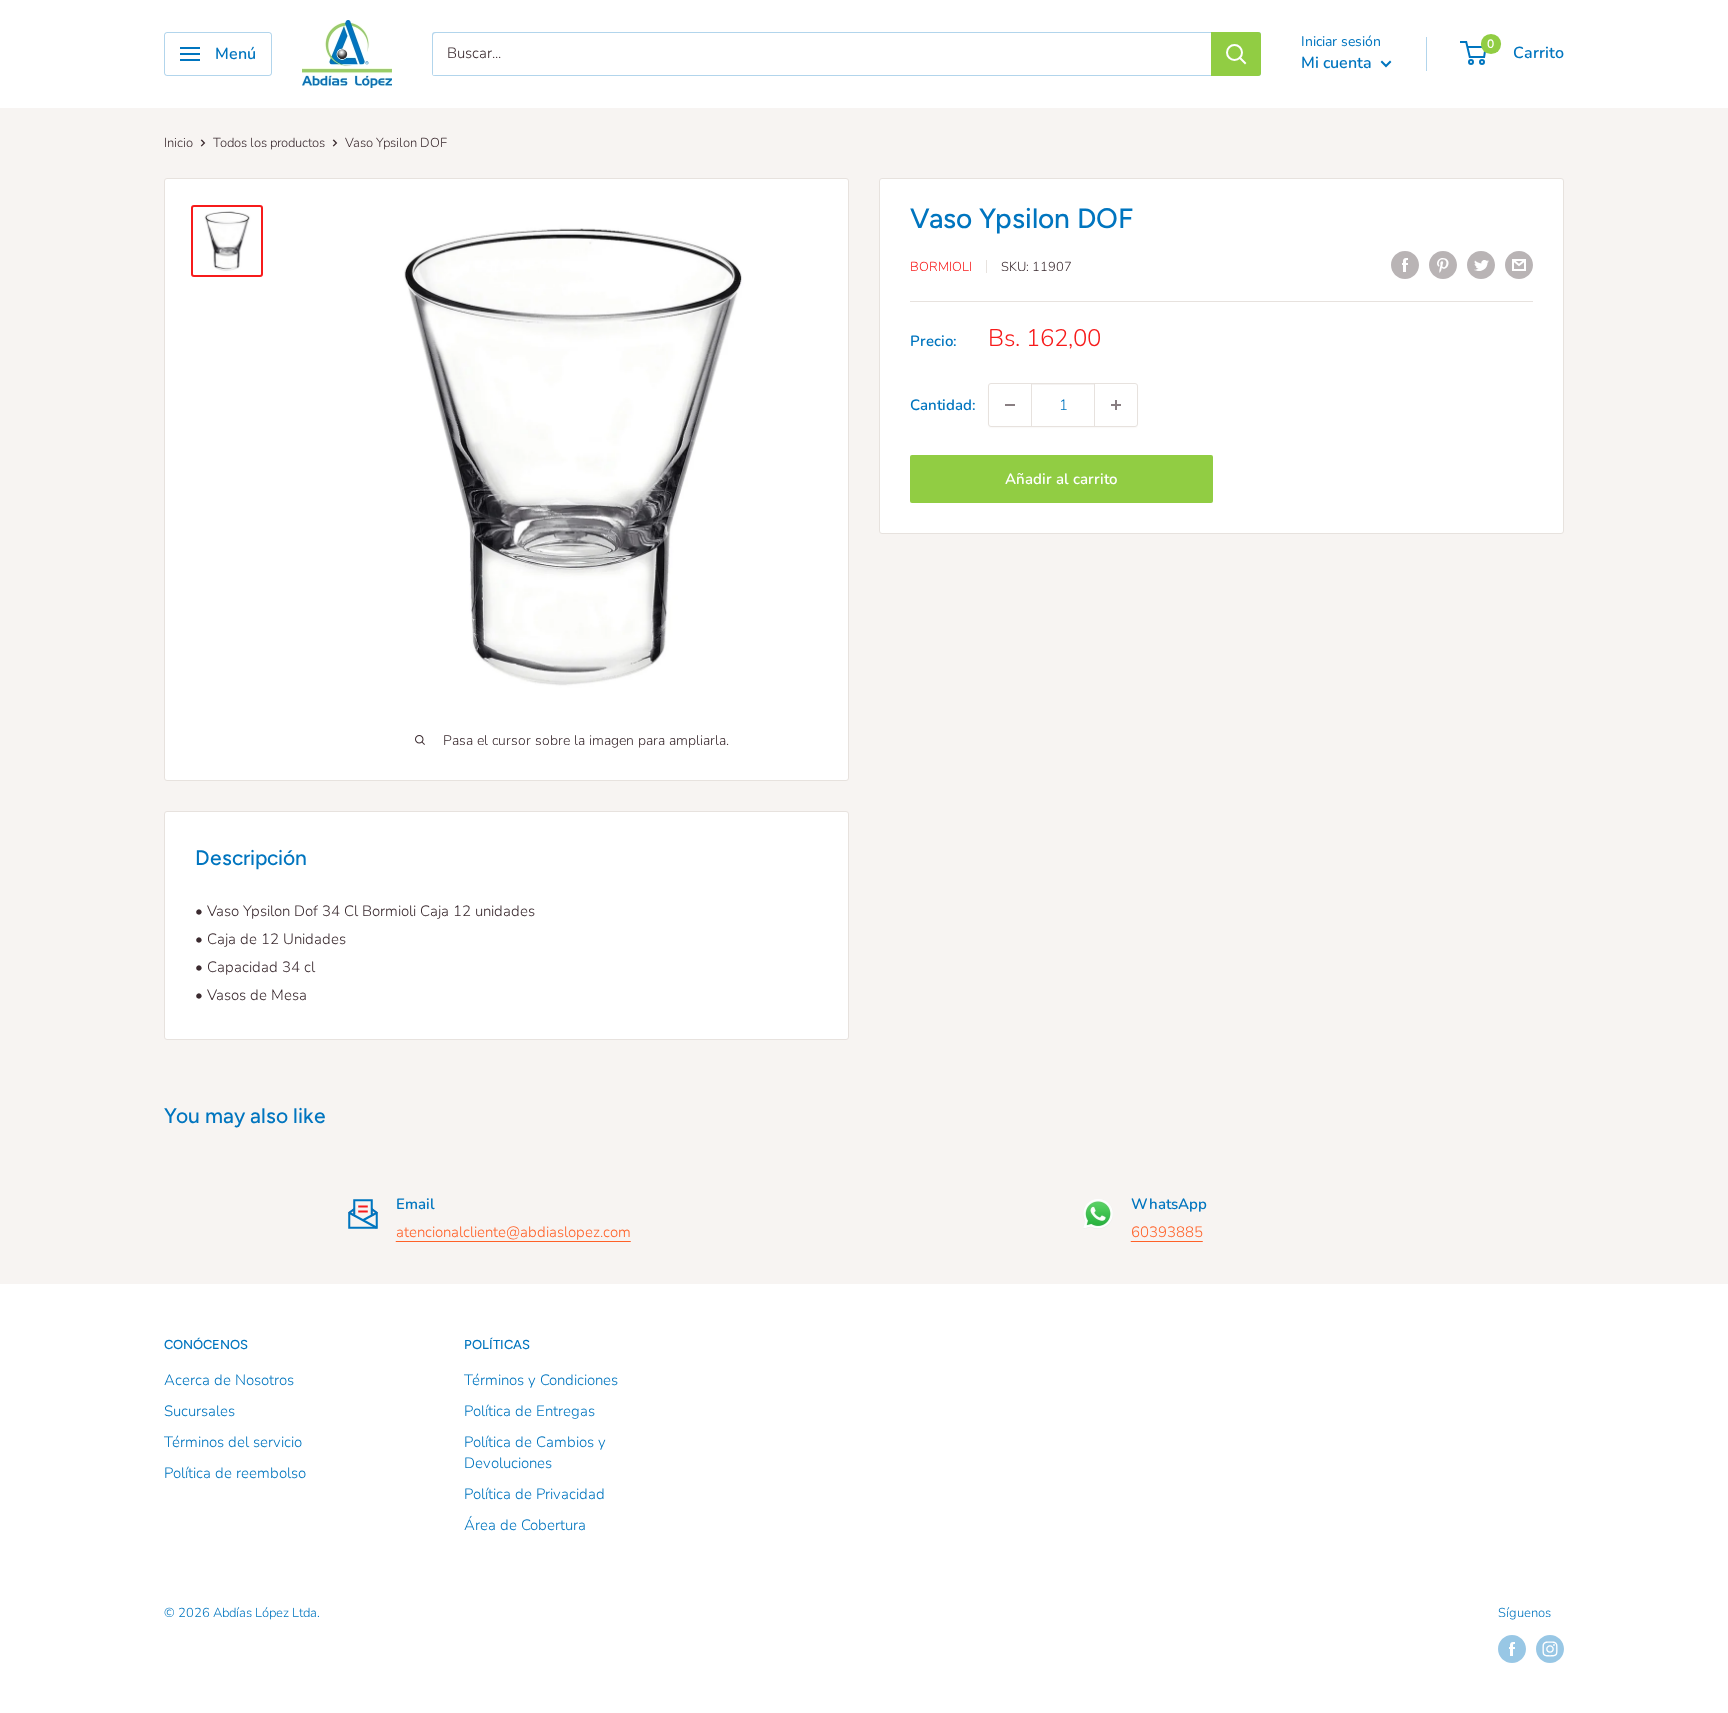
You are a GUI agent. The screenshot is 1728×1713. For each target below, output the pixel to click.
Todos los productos (269, 143)
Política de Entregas (529, 1411)
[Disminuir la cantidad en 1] (1010, 405)
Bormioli (941, 267)
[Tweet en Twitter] (1481, 264)
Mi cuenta (1338, 63)
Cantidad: (943, 405)
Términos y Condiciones (541, 1380)
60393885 (1167, 1232)
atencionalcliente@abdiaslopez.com (513, 1232)
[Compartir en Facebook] (1405, 264)
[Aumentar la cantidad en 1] (1116, 405)
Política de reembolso (235, 1473)
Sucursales (199, 1411)
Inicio (178, 143)
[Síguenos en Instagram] (1550, 1649)
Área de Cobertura (525, 1525)
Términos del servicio (233, 1442)
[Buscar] (1236, 54)
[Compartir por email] (1519, 264)
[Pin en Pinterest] (1443, 264)
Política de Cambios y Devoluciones (535, 1452)
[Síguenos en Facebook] (1512, 1649)
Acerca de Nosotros (229, 1380)
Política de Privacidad (534, 1494)
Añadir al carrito (1061, 479)
